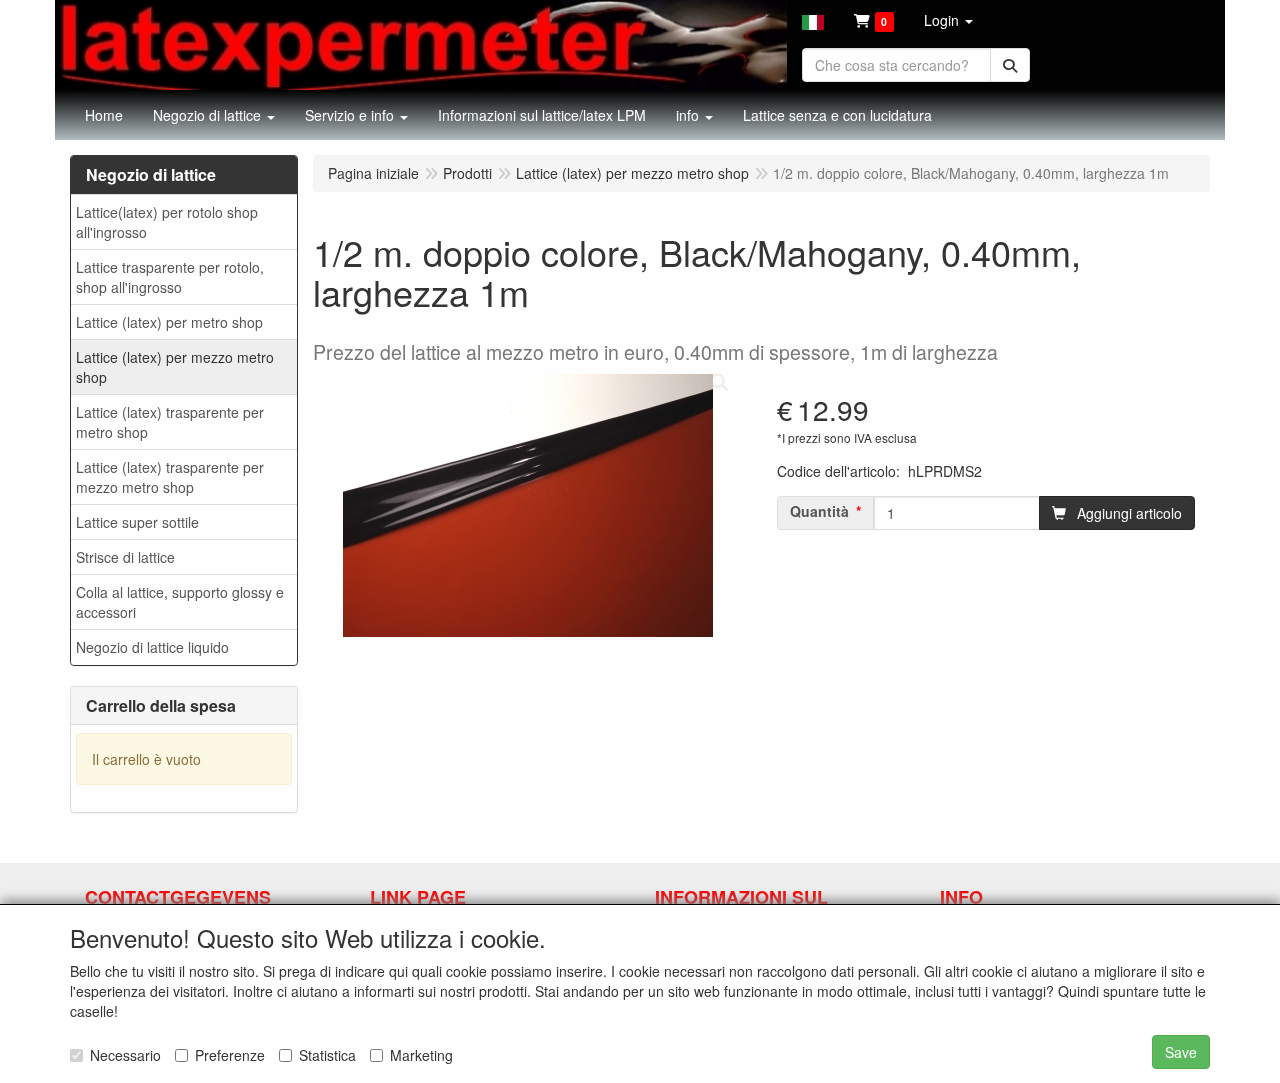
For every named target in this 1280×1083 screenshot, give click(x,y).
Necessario (125, 1055)
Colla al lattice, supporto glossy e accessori (180, 602)
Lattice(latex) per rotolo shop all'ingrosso (167, 222)
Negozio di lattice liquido (152, 647)
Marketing (421, 1055)
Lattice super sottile (137, 522)
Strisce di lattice (125, 557)
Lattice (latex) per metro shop (169, 322)
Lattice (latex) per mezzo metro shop (175, 367)
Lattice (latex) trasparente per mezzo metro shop (170, 477)
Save (1181, 1052)
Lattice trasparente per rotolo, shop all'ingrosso (170, 277)
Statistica (327, 1055)
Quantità (819, 511)
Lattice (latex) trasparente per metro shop (170, 422)
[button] (813, 20)
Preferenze (230, 1055)
